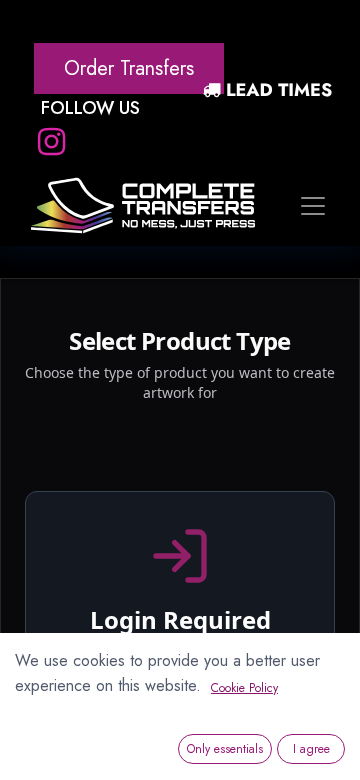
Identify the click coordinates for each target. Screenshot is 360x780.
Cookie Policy (244, 688)
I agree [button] (311, 749)
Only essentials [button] (225, 749)
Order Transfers (129, 68)
